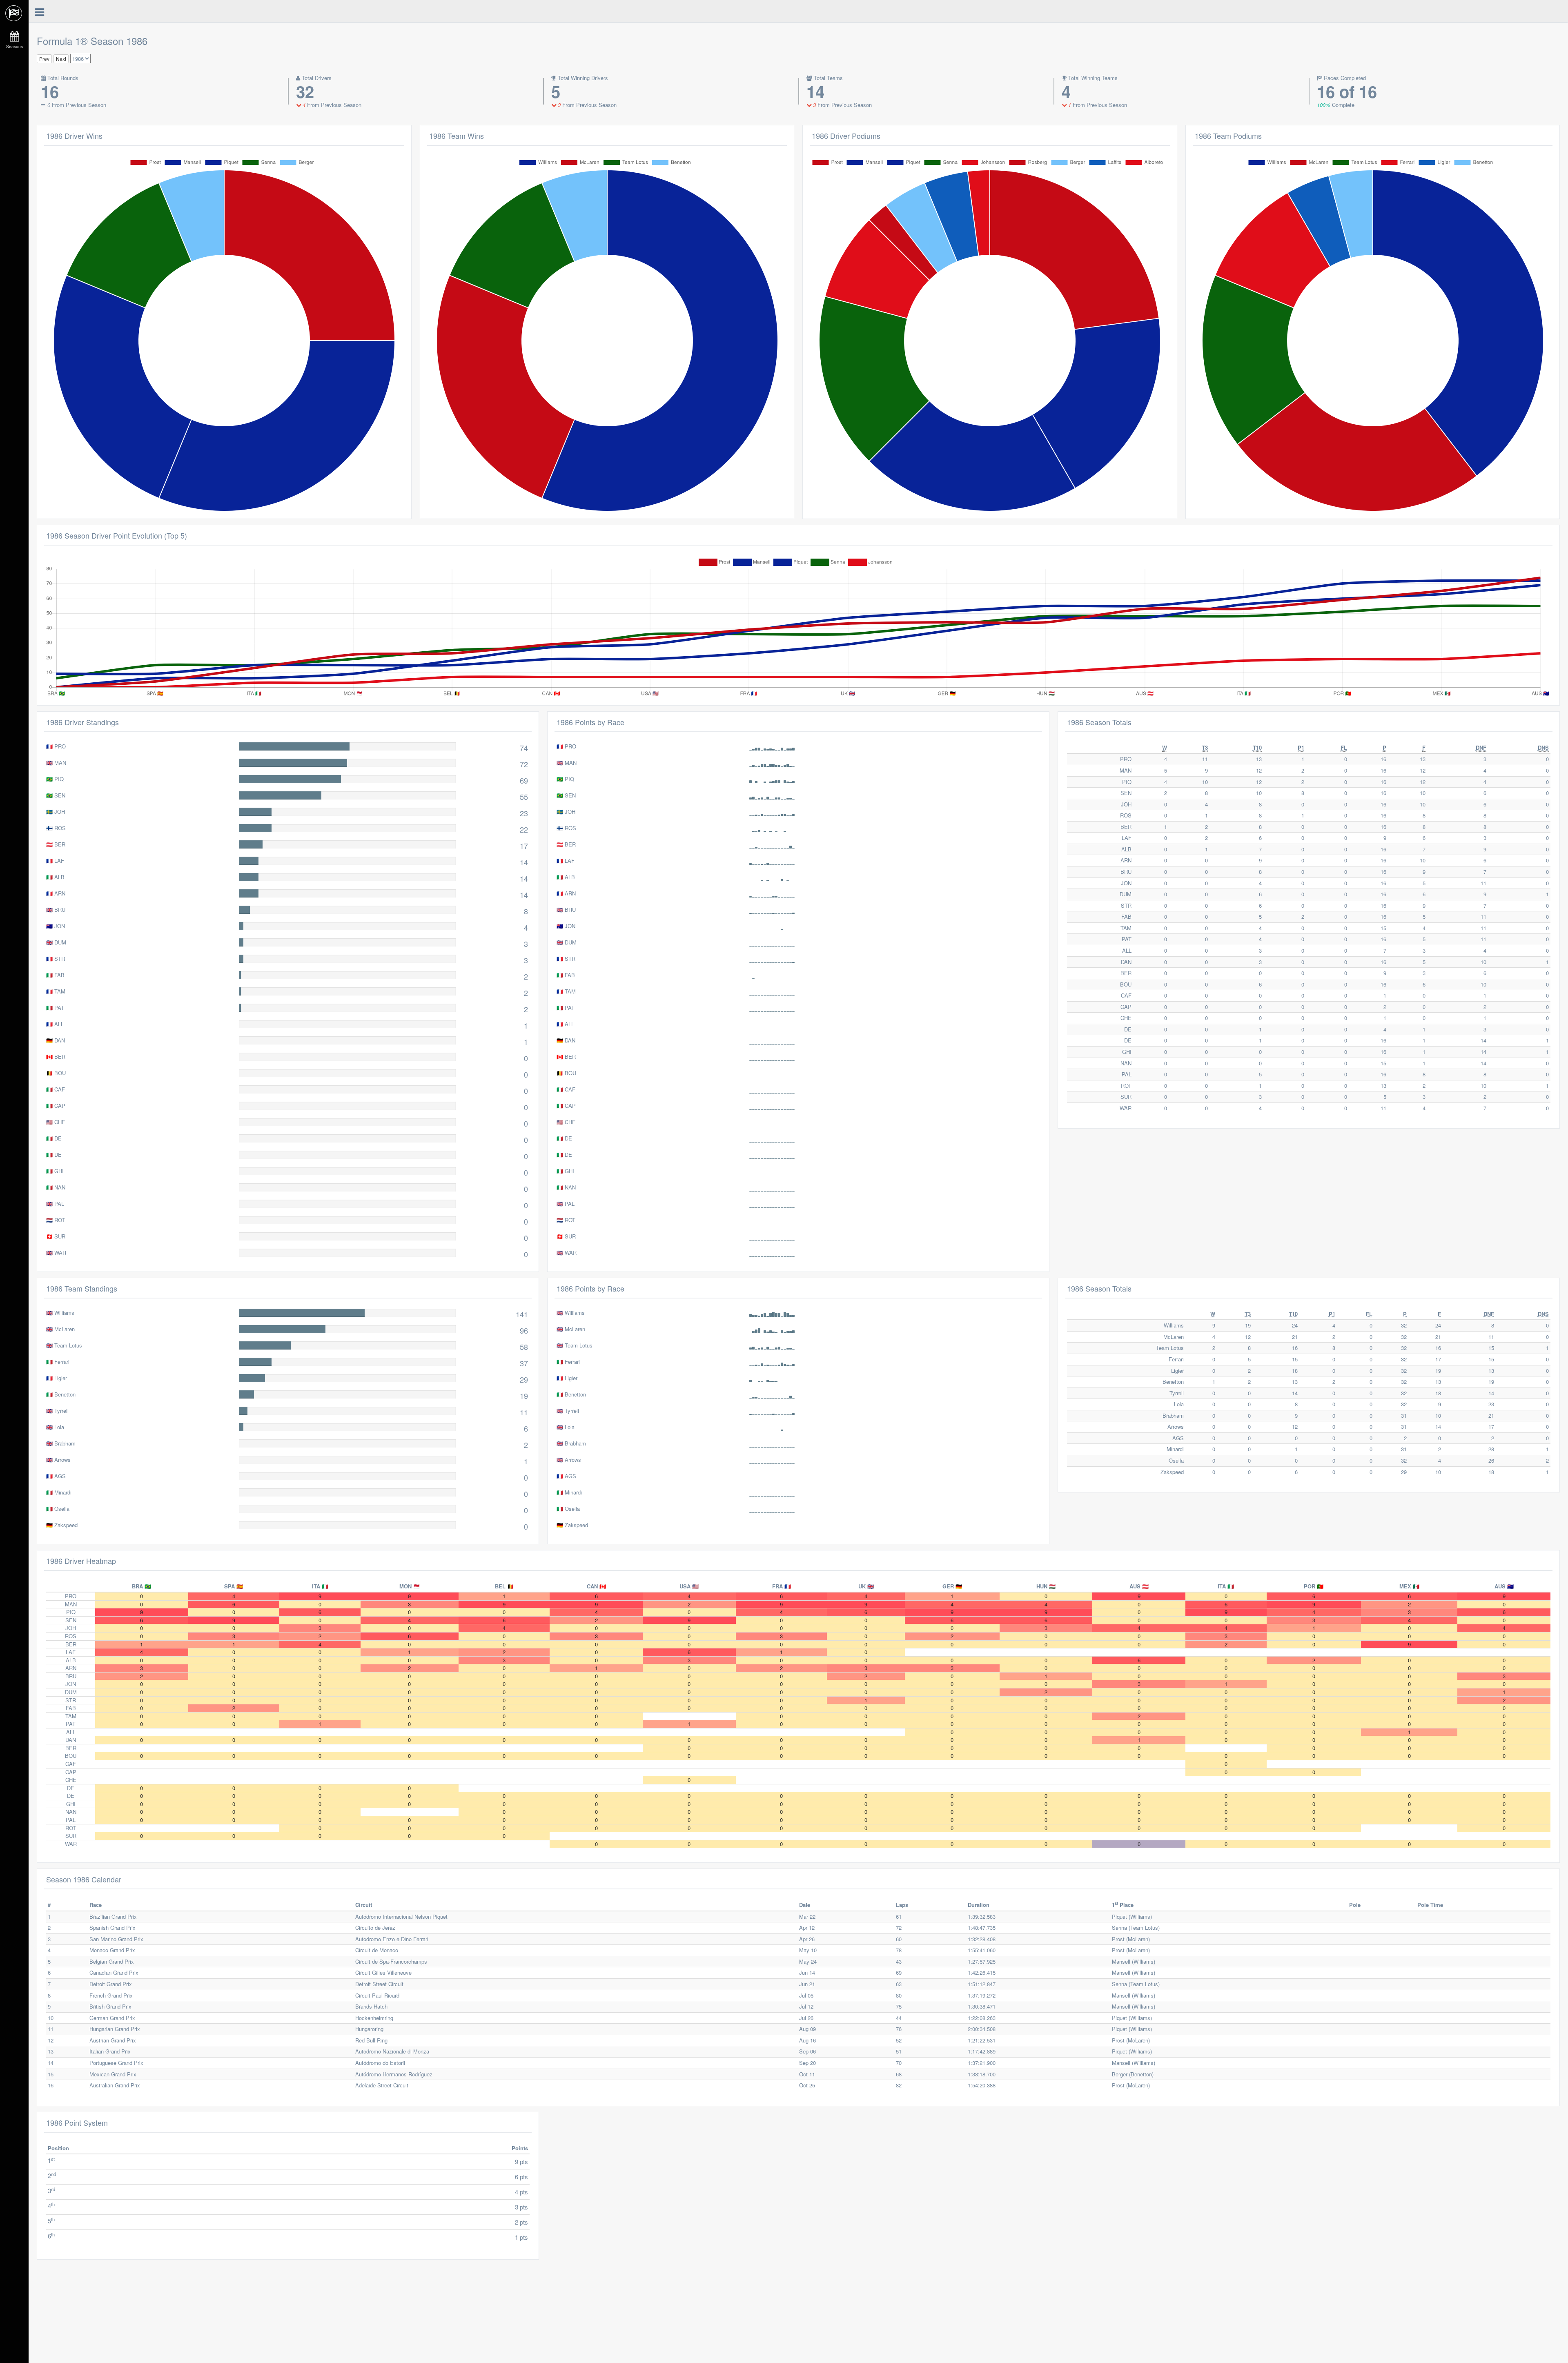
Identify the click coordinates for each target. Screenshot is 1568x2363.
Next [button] (61, 59)
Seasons (14, 47)
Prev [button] (44, 59)
